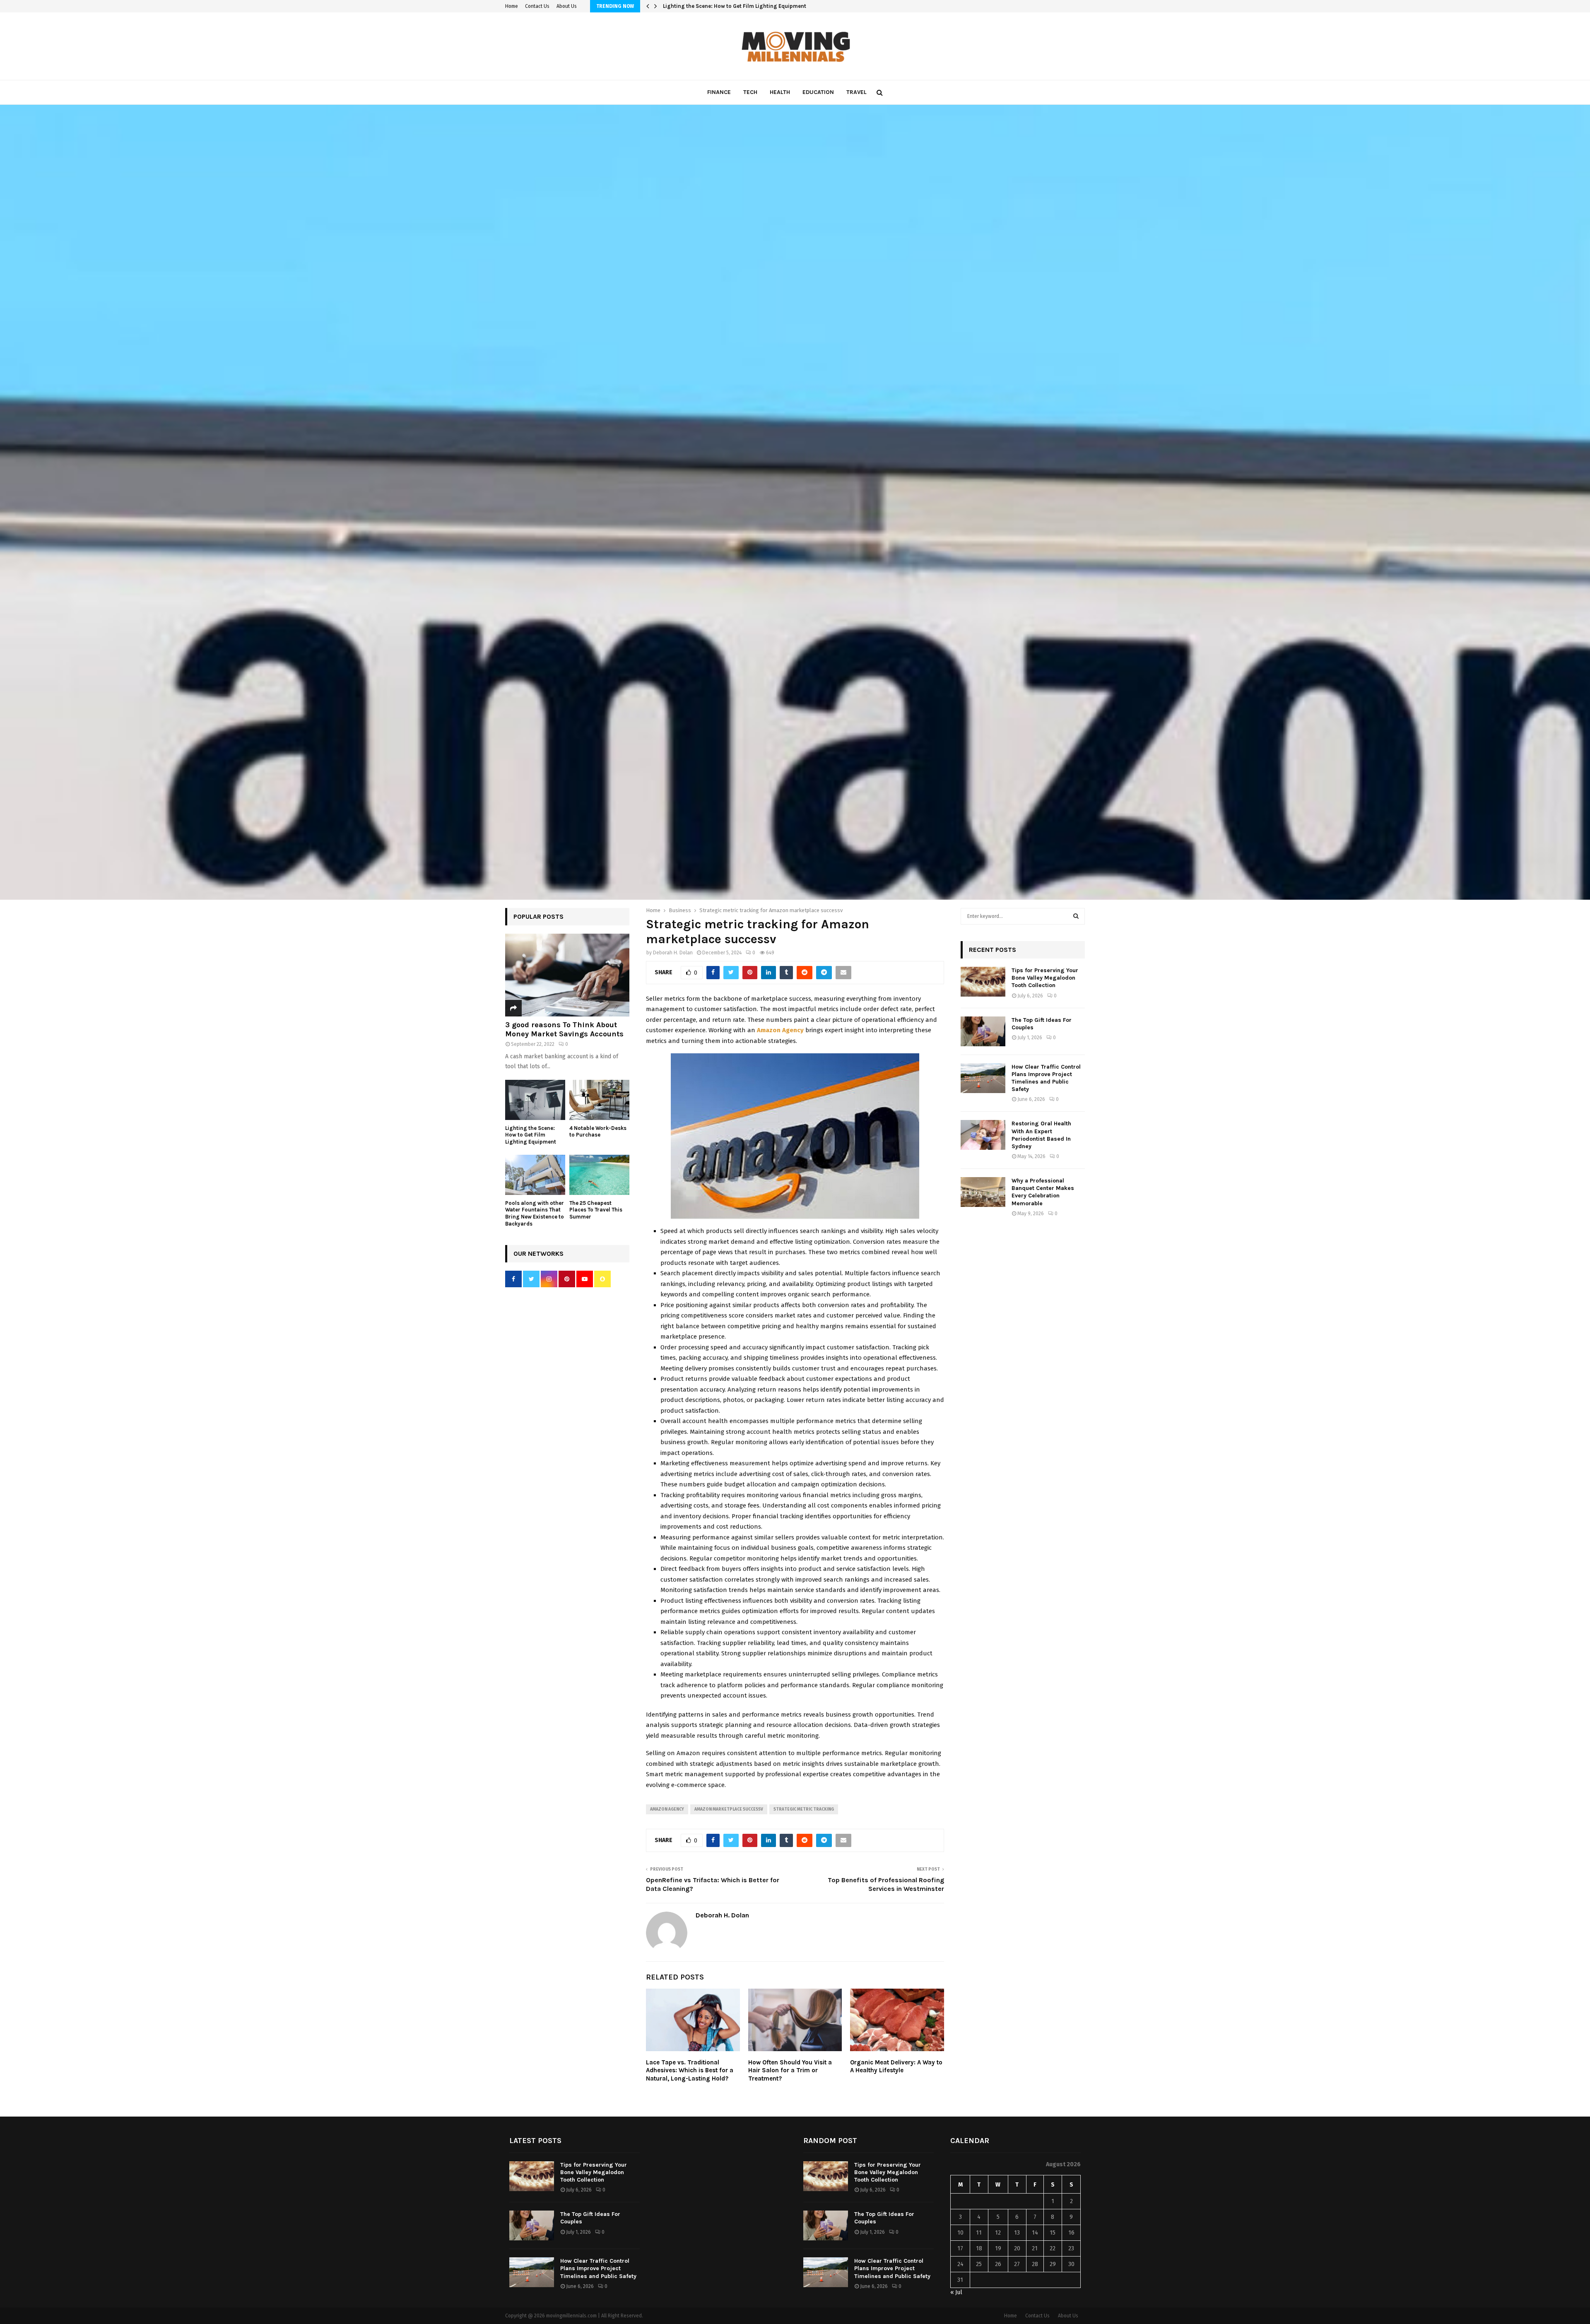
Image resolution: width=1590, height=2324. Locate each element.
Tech (750, 92)
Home (512, 6)
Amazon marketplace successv (729, 1809)
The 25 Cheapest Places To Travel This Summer (596, 1210)
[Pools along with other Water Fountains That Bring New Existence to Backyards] (535, 1175)
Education (818, 92)
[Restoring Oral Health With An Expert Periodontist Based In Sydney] (983, 1135)
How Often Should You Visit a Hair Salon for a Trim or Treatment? (790, 2070)
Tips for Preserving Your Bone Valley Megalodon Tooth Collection (1045, 978)
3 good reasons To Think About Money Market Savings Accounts (564, 1029)
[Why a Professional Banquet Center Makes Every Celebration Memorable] (983, 1192)
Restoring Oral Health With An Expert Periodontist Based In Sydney (1041, 1135)
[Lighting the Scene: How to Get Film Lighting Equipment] (535, 1100)
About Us (567, 6)
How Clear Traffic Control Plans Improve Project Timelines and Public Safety (1046, 1078)
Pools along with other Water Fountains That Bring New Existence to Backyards (535, 1213)
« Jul (956, 2292)
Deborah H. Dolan (673, 953)
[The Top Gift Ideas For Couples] (983, 1031)
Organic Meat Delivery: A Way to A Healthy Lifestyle (896, 2066)
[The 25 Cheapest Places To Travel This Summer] (599, 1175)
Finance (719, 92)
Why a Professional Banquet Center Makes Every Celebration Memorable (1043, 1192)
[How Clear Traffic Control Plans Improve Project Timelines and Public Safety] (983, 1078)
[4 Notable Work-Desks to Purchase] (599, 1100)
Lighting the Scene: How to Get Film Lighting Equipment (531, 1135)
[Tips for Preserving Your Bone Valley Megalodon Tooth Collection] (983, 982)
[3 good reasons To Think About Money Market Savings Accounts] (567, 975)
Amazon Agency (667, 1809)
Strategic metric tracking (804, 1809)
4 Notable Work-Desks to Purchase (708, 6)
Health (780, 92)
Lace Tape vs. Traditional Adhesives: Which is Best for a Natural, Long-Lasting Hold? (690, 2070)
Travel (856, 92)
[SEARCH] (1076, 916)
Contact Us (537, 6)
